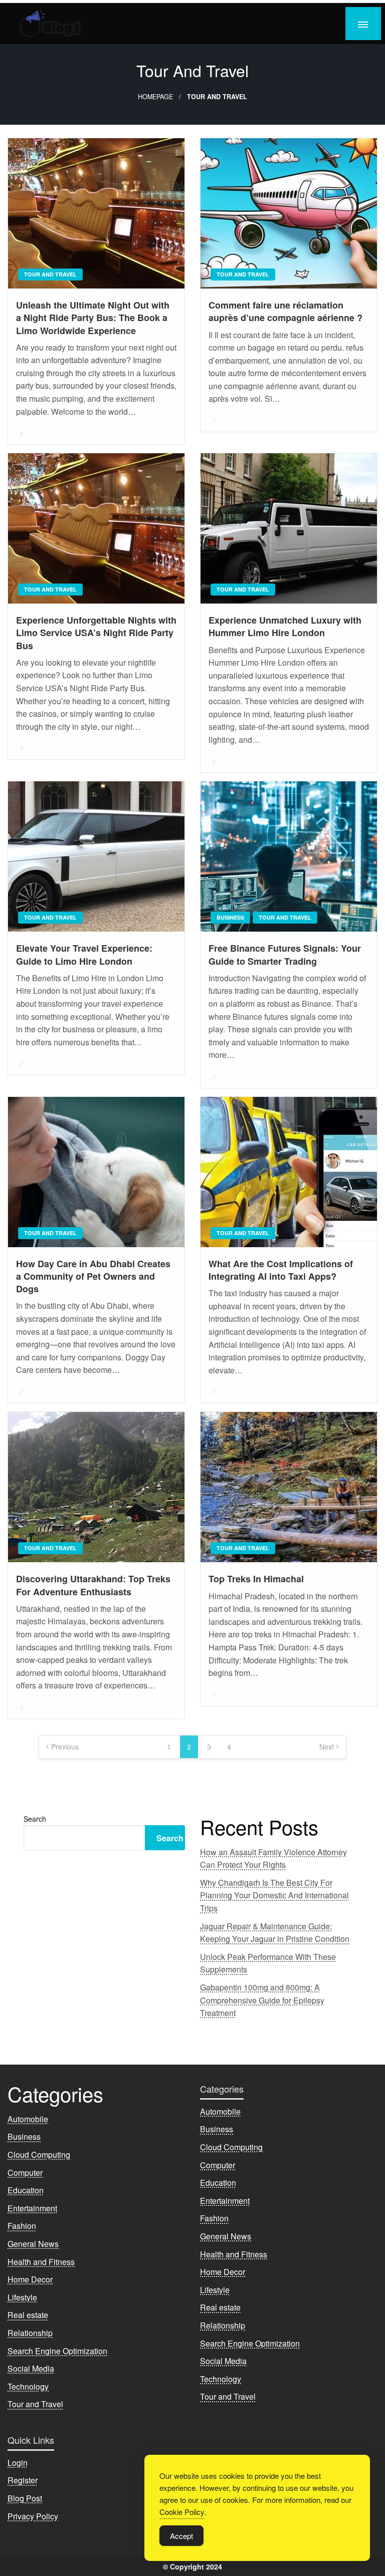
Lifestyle (22, 2297)
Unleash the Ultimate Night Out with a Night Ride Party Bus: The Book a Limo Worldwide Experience (93, 318)
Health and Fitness (41, 2262)
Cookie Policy (182, 2512)
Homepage (155, 97)
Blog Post (25, 2498)
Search (35, 1819)
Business (230, 917)
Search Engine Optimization (57, 2351)
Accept (181, 2536)
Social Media (31, 2368)
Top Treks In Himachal (256, 1579)
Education (26, 2190)
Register (23, 2480)
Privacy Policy (33, 2516)
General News (33, 2244)
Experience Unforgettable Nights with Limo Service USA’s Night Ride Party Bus (96, 633)
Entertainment (32, 2208)
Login (18, 2463)
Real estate (28, 2315)
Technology (28, 2386)
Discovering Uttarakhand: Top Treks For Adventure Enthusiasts (93, 1585)
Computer (25, 2173)
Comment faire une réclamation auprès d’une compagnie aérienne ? (285, 312)
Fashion (22, 2226)
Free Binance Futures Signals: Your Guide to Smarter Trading (285, 955)
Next (327, 1747)
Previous (65, 1747)
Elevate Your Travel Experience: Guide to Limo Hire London (84, 955)
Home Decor (30, 2279)
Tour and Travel (50, 274)
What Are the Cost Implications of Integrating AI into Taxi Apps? (281, 1270)
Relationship (30, 2333)
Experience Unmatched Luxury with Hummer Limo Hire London (285, 627)
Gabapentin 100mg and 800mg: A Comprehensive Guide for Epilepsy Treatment (262, 2000)
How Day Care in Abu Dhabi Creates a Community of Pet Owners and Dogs (93, 1276)
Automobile (28, 2119)
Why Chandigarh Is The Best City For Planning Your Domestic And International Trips (274, 1895)
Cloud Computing (39, 2155)
